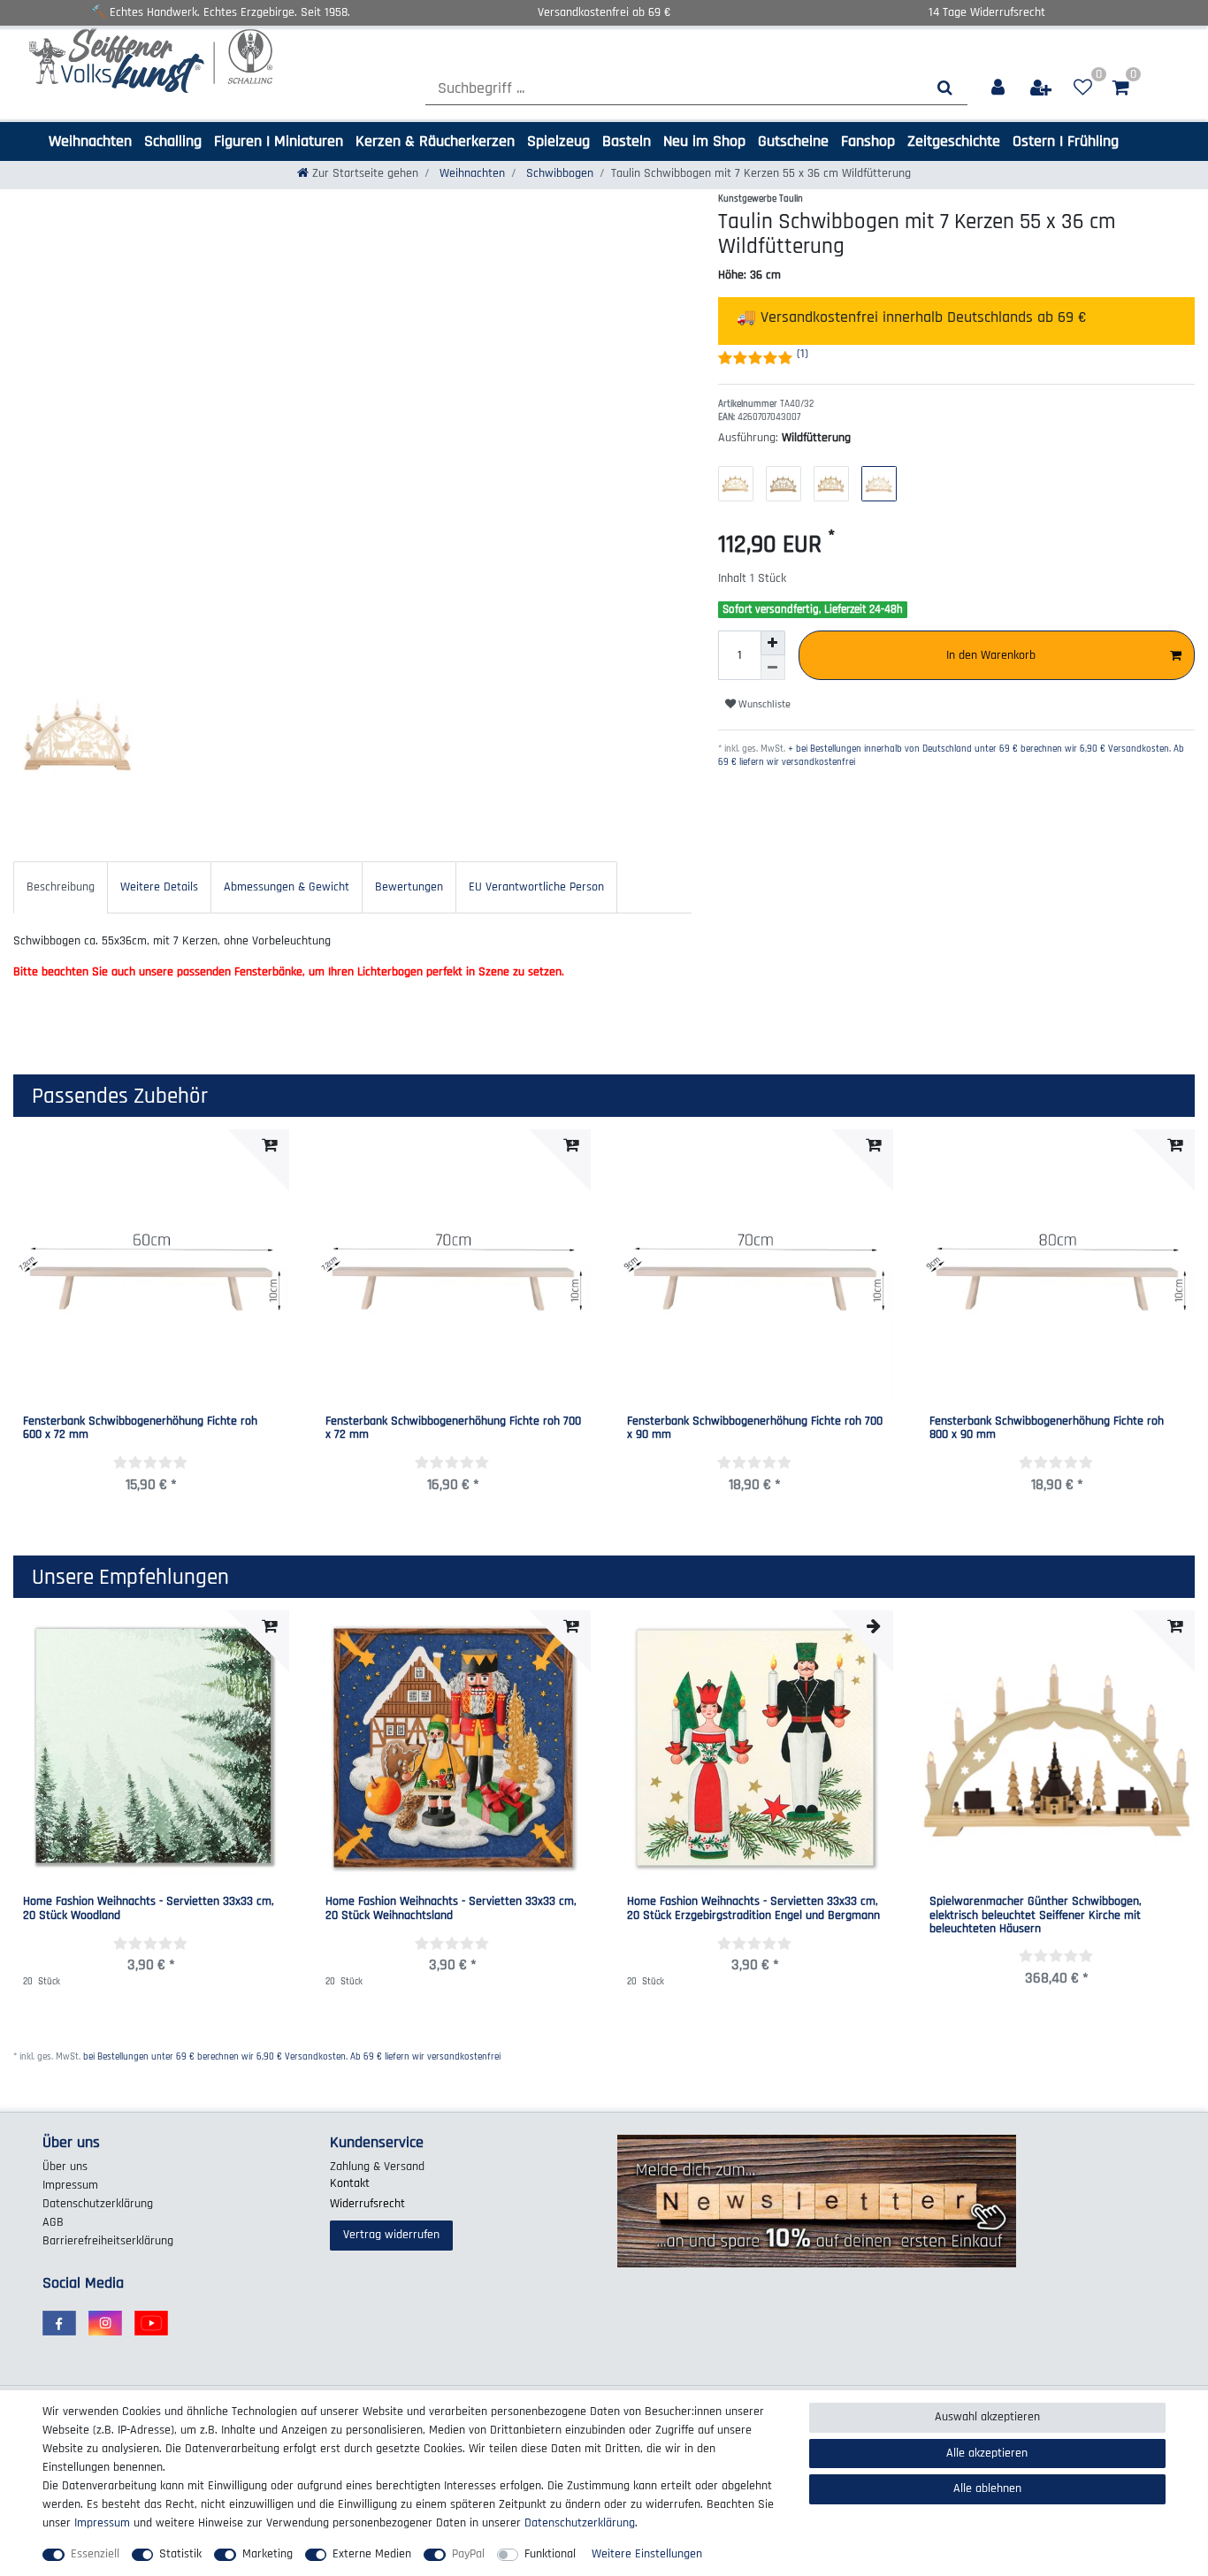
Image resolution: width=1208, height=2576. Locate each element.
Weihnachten (90, 141)
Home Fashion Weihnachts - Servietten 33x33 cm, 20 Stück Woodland (149, 1909)
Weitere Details (159, 887)
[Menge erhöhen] (773, 643)
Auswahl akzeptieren (987, 2417)
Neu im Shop (704, 141)
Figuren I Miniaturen (279, 141)
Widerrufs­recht (367, 2204)
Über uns (65, 2167)
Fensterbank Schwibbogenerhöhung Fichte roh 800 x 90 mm (1047, 1429)
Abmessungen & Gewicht (287, 887)
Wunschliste (763, 704)
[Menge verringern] (773, 668)
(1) (803, 354)
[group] (1058, 1748)
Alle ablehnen (987, 2488)
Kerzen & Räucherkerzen (435, 141)
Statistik (180, 2554)
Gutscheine (793, 141)
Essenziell (95, 2554)
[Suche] (945, 88)
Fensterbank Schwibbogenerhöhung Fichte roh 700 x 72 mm (453, 1429)
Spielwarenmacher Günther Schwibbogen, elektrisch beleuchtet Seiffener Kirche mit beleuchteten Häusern (1036, 1915)
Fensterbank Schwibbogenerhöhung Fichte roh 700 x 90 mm (755, 1429)
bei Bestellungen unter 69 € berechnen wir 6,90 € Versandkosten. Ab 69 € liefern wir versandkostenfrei (292, 2057)
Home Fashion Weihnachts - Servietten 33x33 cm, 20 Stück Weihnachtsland (451, 1909)
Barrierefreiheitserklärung (108, 2241)
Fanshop (868, 141)
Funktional (550, 2554)
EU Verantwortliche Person (536, 887)
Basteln (627, 141)
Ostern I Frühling (1066, 141)
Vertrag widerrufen (391, 2235)
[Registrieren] (1042, 88)
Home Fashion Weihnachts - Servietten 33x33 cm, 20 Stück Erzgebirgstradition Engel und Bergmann (753, 1909)
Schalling (173, 141)
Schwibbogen (558, 173)
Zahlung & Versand (377, 2167)
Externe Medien (372, 2554)
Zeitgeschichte (954, 141)
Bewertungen (409, 887)
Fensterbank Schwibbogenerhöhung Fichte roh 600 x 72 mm (140, 1429)
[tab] (61, 887)
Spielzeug (558, 141)
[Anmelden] (999, 88)
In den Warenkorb (991, 655)
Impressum (70, 2185)
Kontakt (350, 2183)
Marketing (268, 2554)
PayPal (468, 2554)
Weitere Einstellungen (647, 2554)
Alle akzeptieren (987, 2453)
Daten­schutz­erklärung (98, 2204)
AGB (53, 2222)
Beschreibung (61, 887)
